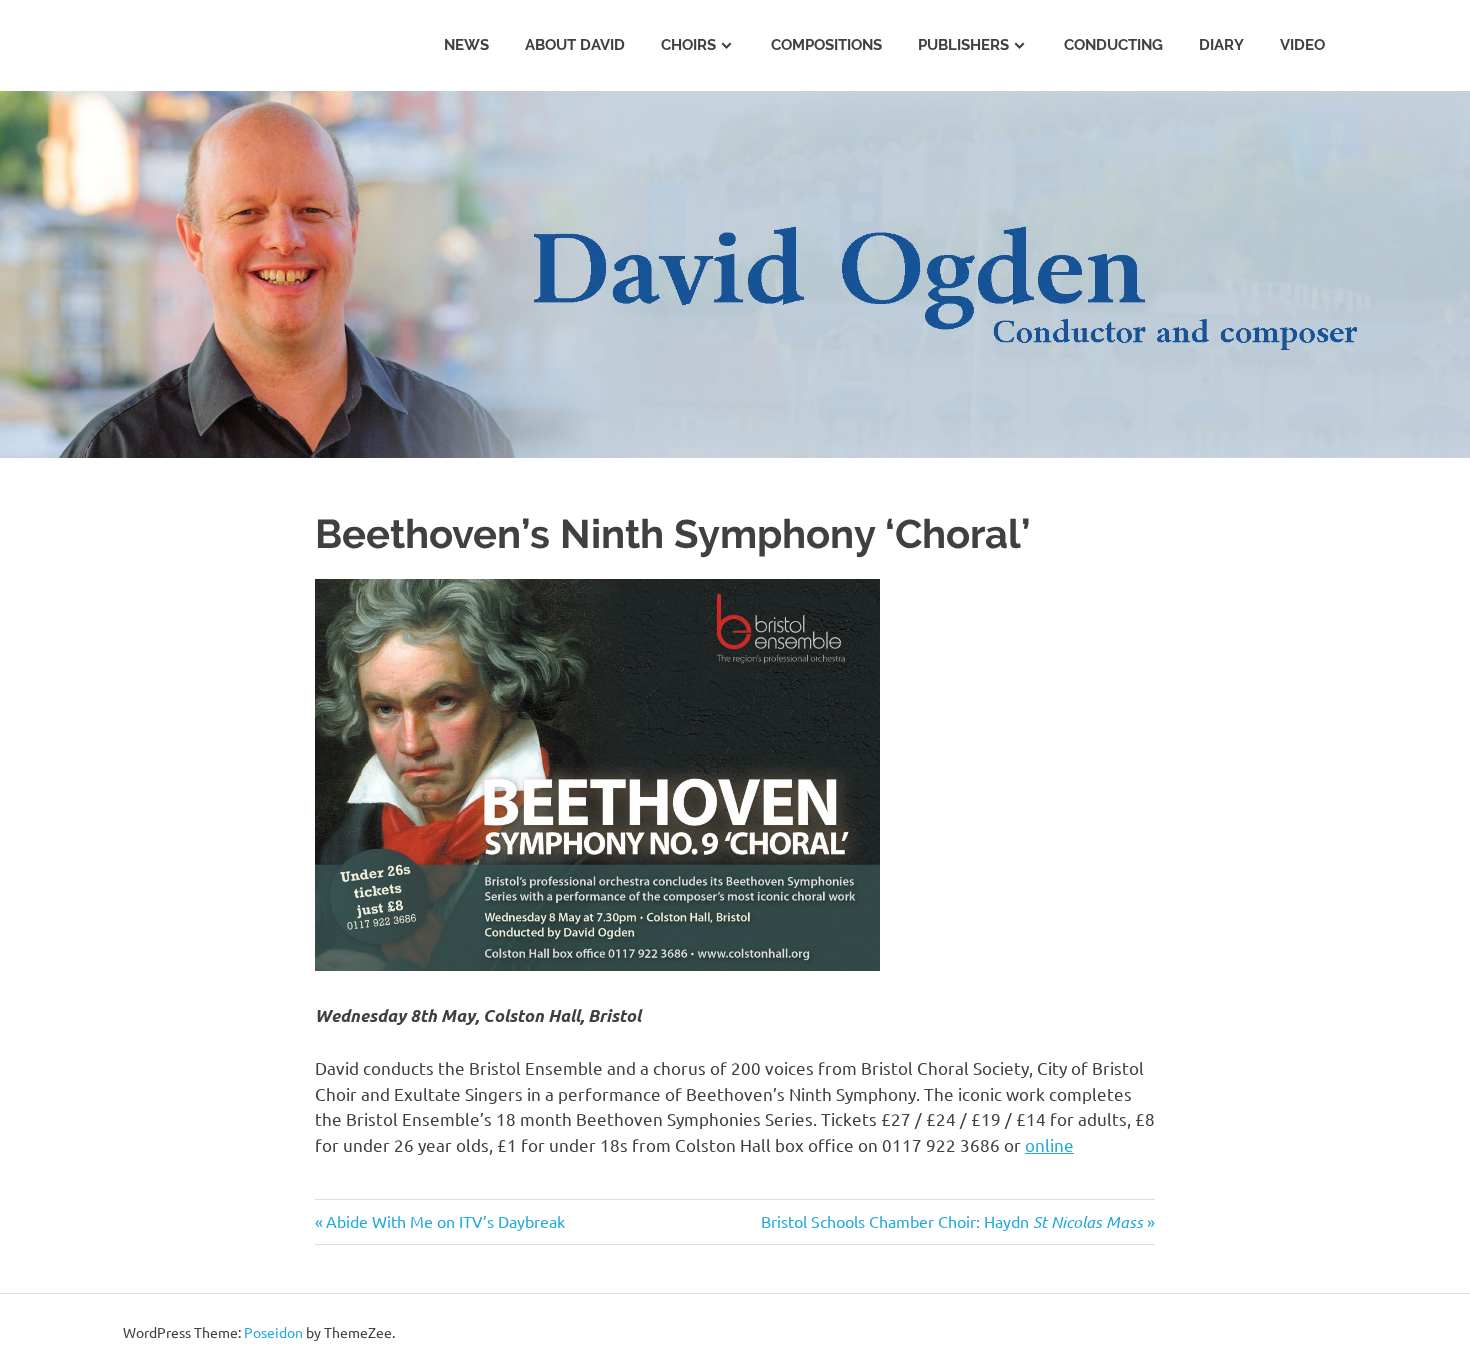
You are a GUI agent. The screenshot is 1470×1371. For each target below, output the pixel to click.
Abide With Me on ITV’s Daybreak (445, 1221)
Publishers (963, 45)
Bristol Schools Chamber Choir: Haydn (952, 1221)
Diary (1221, 45)
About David (575, 45)
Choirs (688, 45)
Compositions (826, 45)
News (466, 45)
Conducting (1113, 45)
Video (1302, 45)
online (1049, 1144)
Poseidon (273, 1332)
